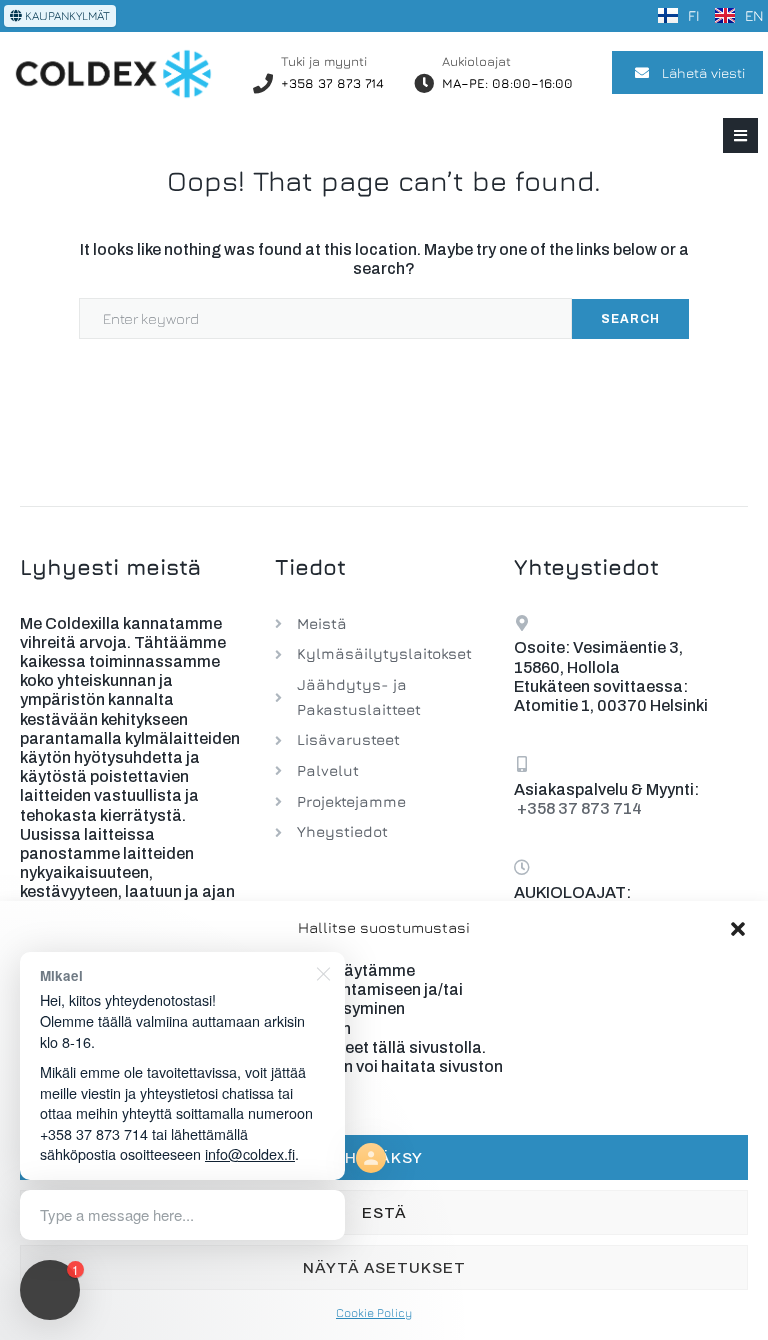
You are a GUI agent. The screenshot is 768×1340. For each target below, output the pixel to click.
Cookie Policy (374, 1312)
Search (630, 319)
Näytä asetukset (384, 1268)
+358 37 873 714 (332, 83)
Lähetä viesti (703, 72)
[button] (738, 929)
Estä (384, 1213)
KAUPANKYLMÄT (66, 15)
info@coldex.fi (250, 1153)
